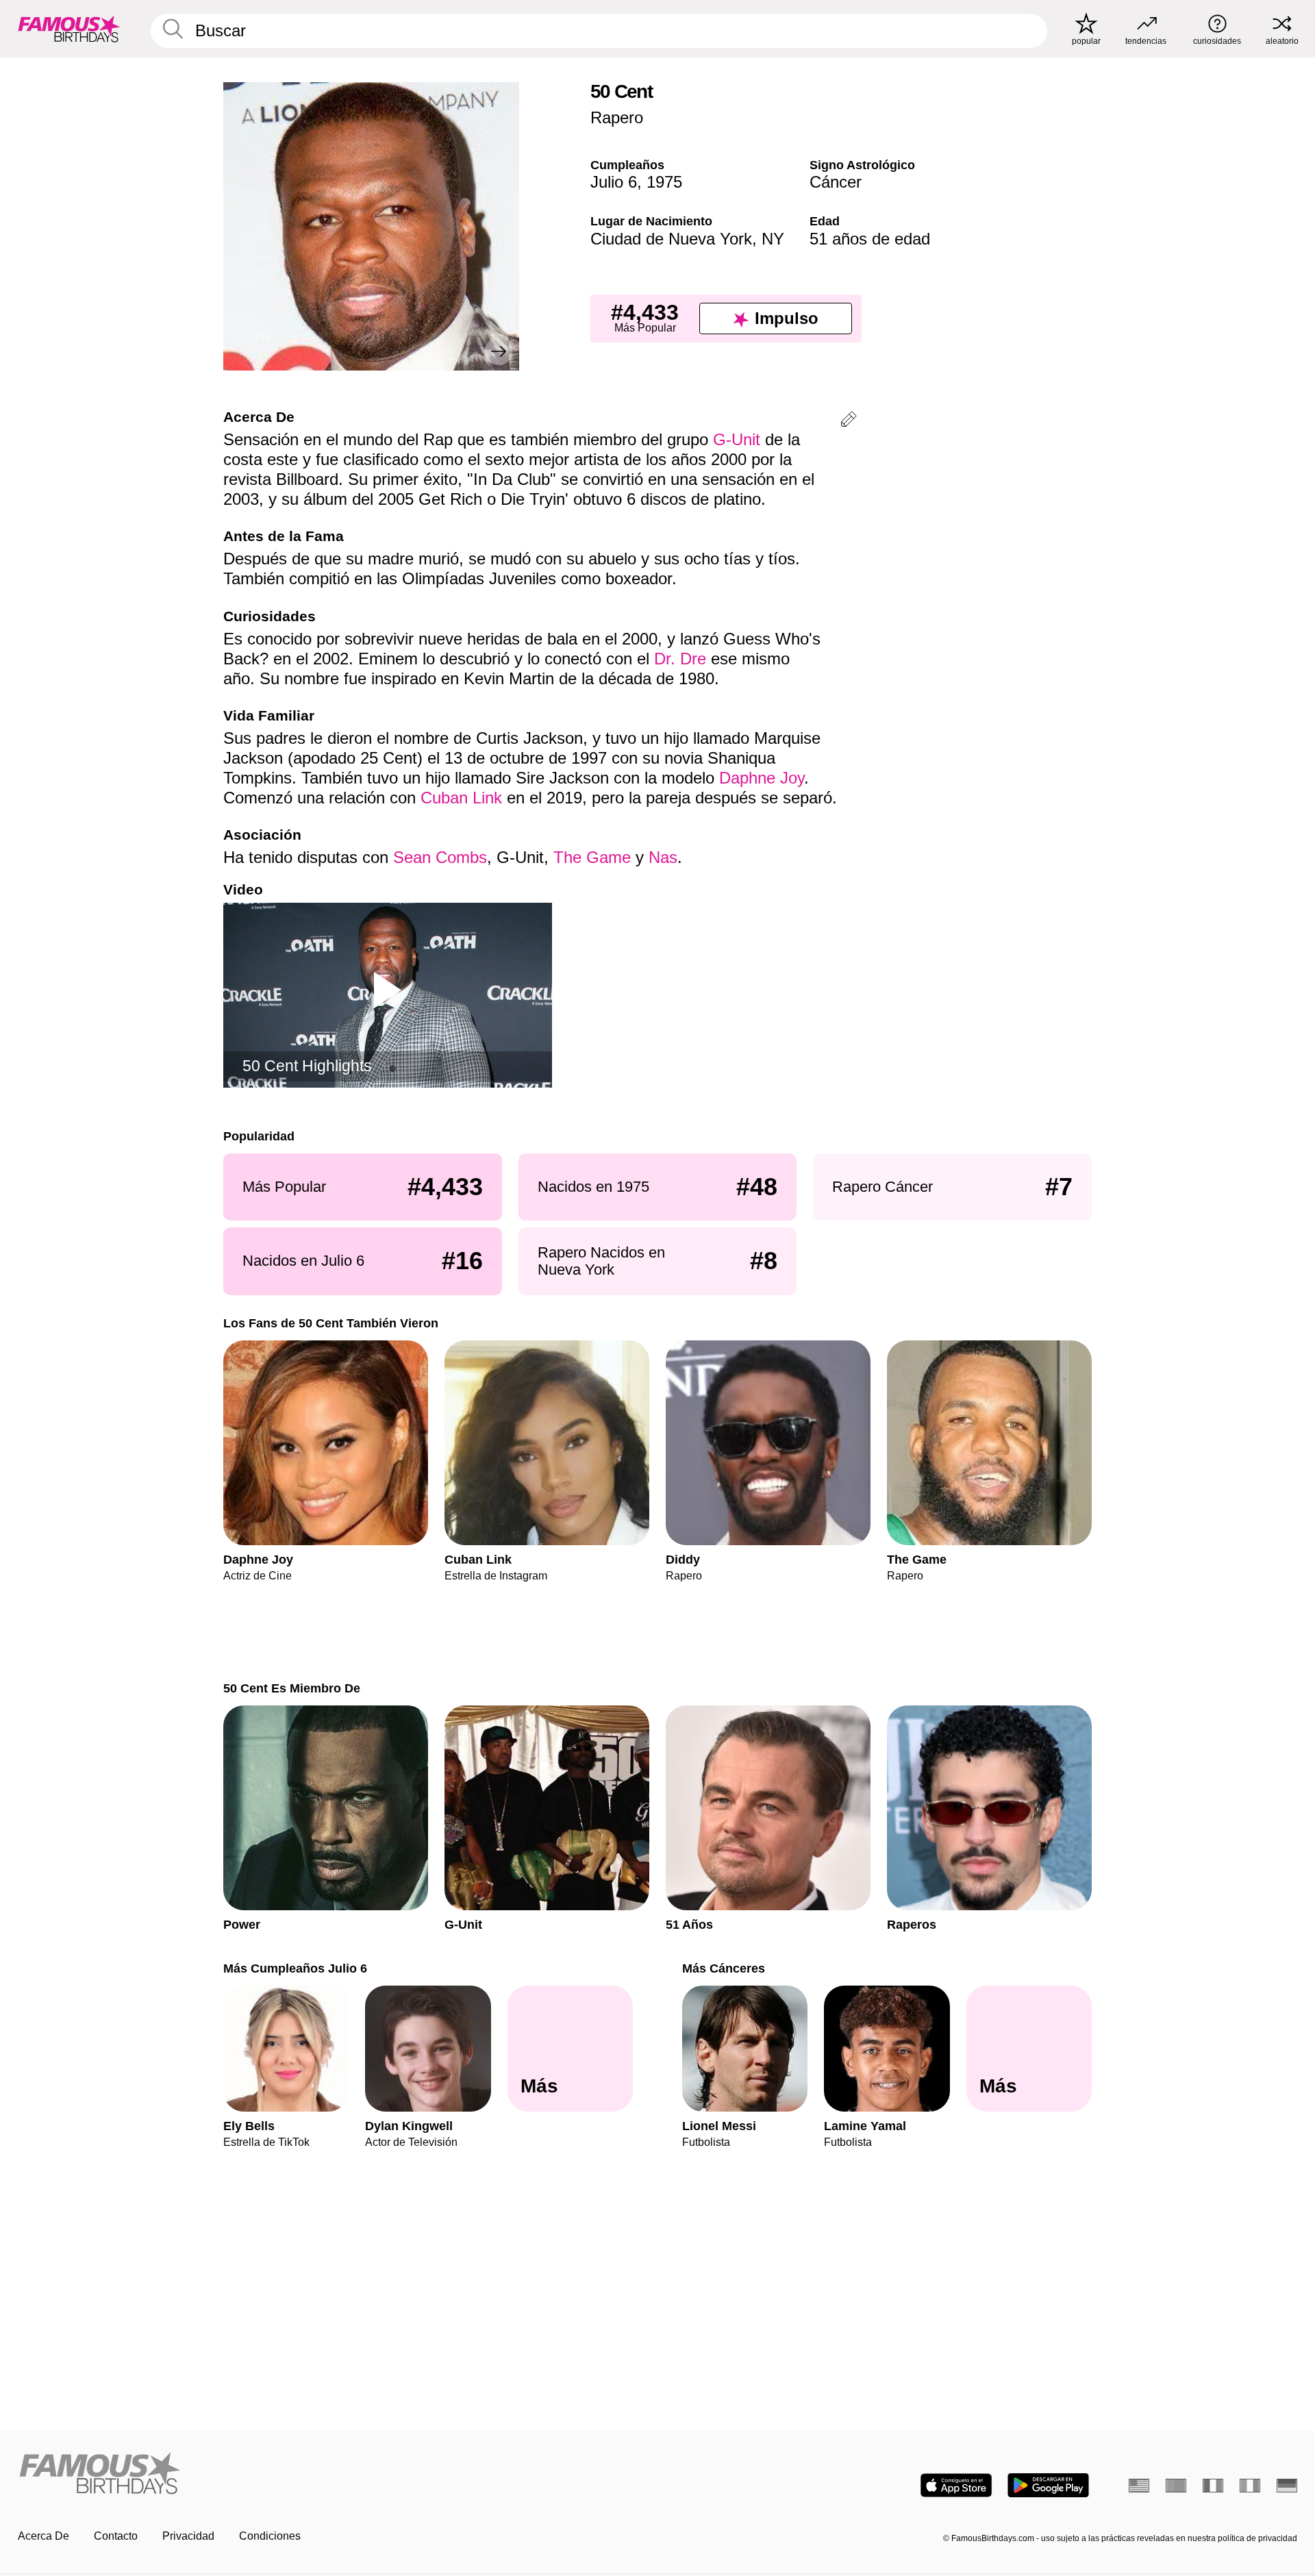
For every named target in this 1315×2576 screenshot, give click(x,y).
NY (773, 239)
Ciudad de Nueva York (671, 239)
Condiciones (270, 2536)
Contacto (116, 2536)
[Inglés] (1139, 2486)
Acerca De (43, 2536)
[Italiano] (1250, 2486)
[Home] (334, 2474)
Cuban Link (461, 798)
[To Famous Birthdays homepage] (69, 29)
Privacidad (188, 2536)
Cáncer (836, 182)
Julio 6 (614, 182)
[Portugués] (1176, 2486)
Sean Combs (440, 857)
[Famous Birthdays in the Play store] (1048, 2485)
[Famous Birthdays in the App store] (956, 2485)
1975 (664, 182)
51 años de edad (870, 239)
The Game (592, 857)
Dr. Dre (680, 659)
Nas (663, 857)
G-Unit (737, 439)
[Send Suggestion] (849, 422)
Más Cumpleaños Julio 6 (295, 1968)
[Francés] (1213, 2486)
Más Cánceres (724, 1968)
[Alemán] (1287, 2486)
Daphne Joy (762, 778)
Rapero (617, 117)
